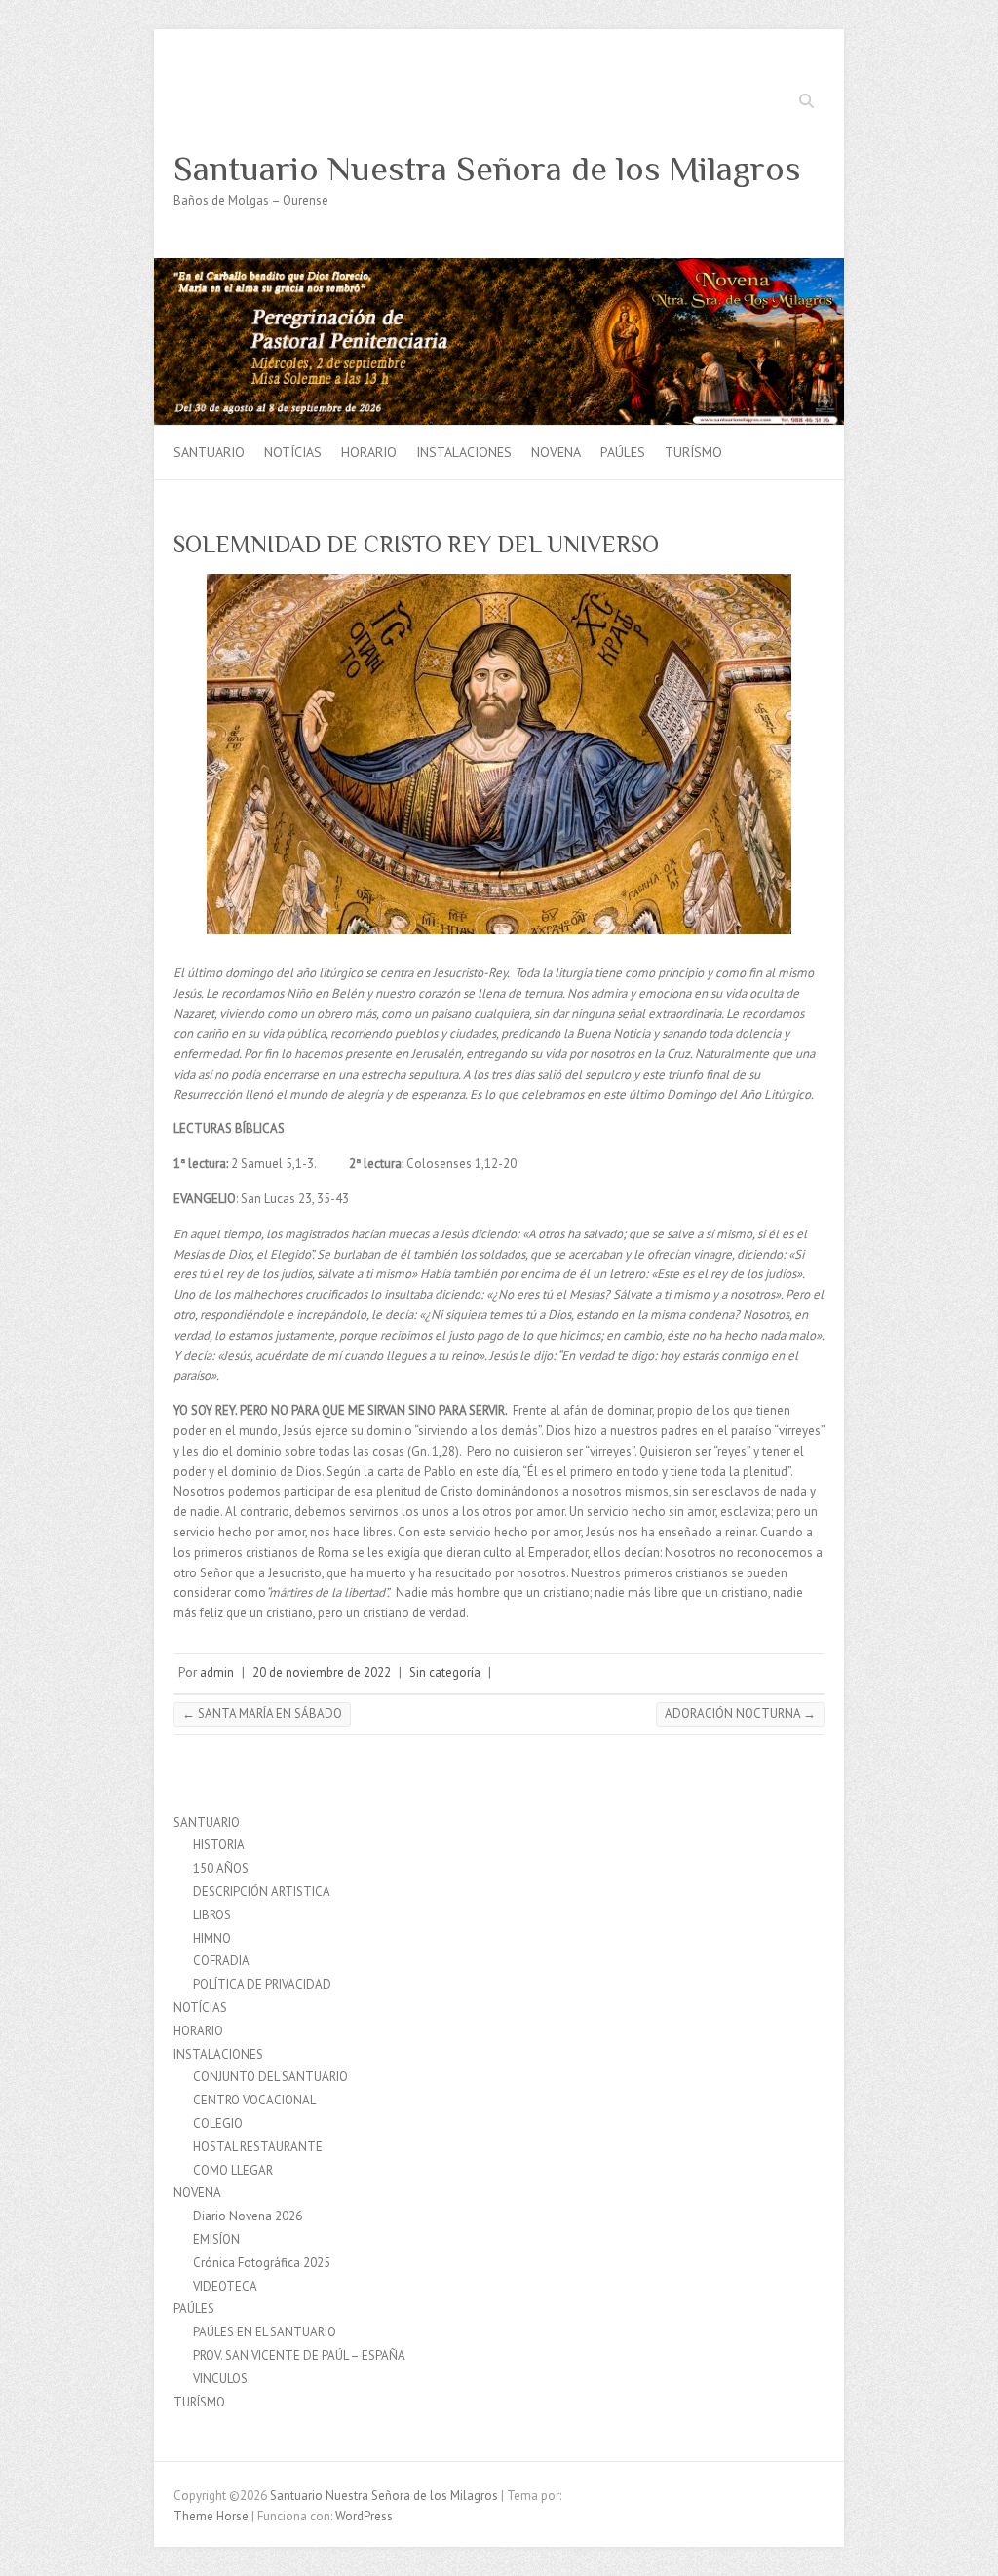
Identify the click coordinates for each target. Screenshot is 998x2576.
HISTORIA (219, 1845)
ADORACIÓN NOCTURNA (740, 1713)
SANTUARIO (209, 452)
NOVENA (556, 452)
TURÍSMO (693, 452)
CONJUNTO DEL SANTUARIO (270, 2077)
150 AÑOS (221, 1868)
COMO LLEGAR (233, 2170)
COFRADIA (221, 1961)
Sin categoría (445, 1672)
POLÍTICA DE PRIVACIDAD (262, 1984)
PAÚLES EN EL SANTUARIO (265, 2332)
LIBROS (212, 1915)
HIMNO (212, 1938)
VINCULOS (220, 2379)
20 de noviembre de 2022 (322, 1672)
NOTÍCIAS (293, 452)
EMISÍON (216, 2239)
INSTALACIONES (464, 452)
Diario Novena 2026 (248, 2216)
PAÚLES (623, 452)
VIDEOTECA (225, 2286)
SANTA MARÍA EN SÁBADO (262, 1713)
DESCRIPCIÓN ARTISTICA (262, 1892)
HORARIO (369, 452)
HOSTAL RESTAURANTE (258, 2147)
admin (217, 1672)
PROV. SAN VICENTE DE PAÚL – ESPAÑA (299, 2355)
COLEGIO (218, 2123)
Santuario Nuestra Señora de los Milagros (487, 169)
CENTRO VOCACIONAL (254, 2100)
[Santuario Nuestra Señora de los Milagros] (499, 267)
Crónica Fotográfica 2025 (262, 2263)
